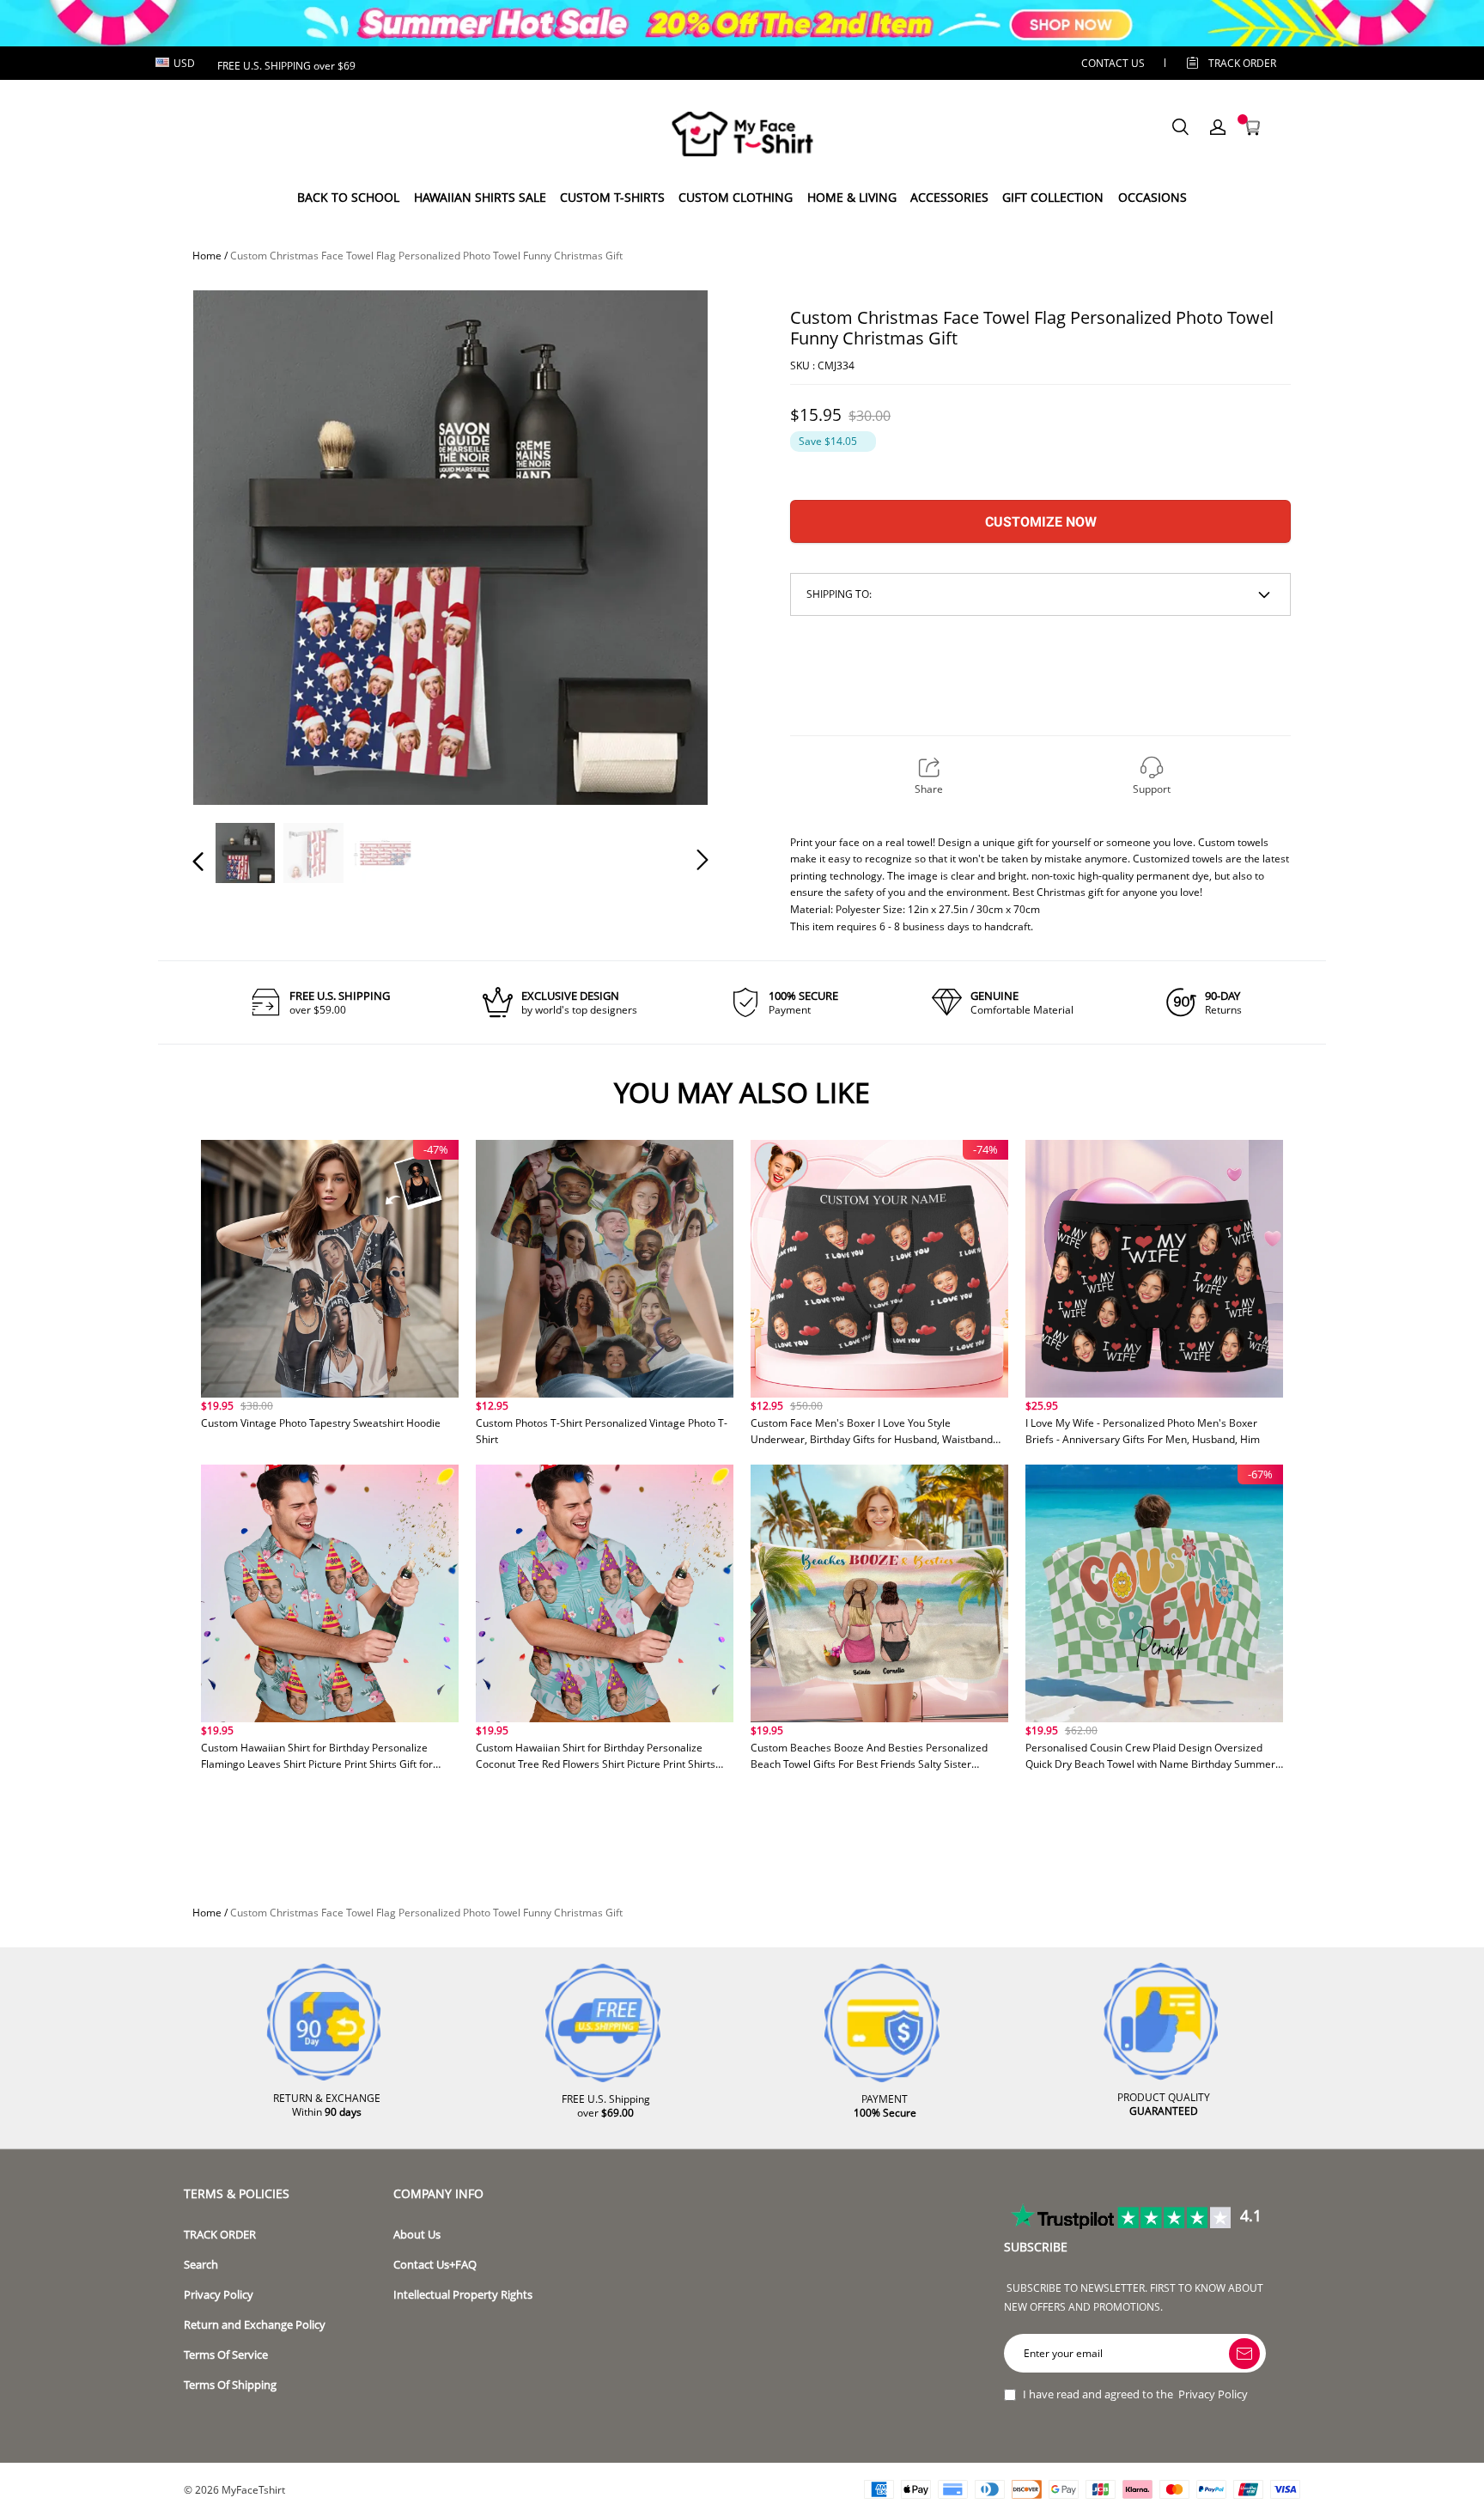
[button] (233, 546)
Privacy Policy (219, 2295)
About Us (417, 2235)
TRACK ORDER (220, 2235)
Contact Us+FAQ (435, 2265)
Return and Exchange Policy (255, 2325)
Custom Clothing (736, 197)
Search (201, 2265)
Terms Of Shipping (230, 2385)
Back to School (348, 197)
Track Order (1242, 63)
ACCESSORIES (949, 197)
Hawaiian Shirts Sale (480, 197)
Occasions (1153, 197)
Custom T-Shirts (612, 197)
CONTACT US (1113, 63)
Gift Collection (1053, 197)
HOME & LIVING (852, 197)
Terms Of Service (226, 2355)
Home (207, 256)
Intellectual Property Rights (463, 2295)
